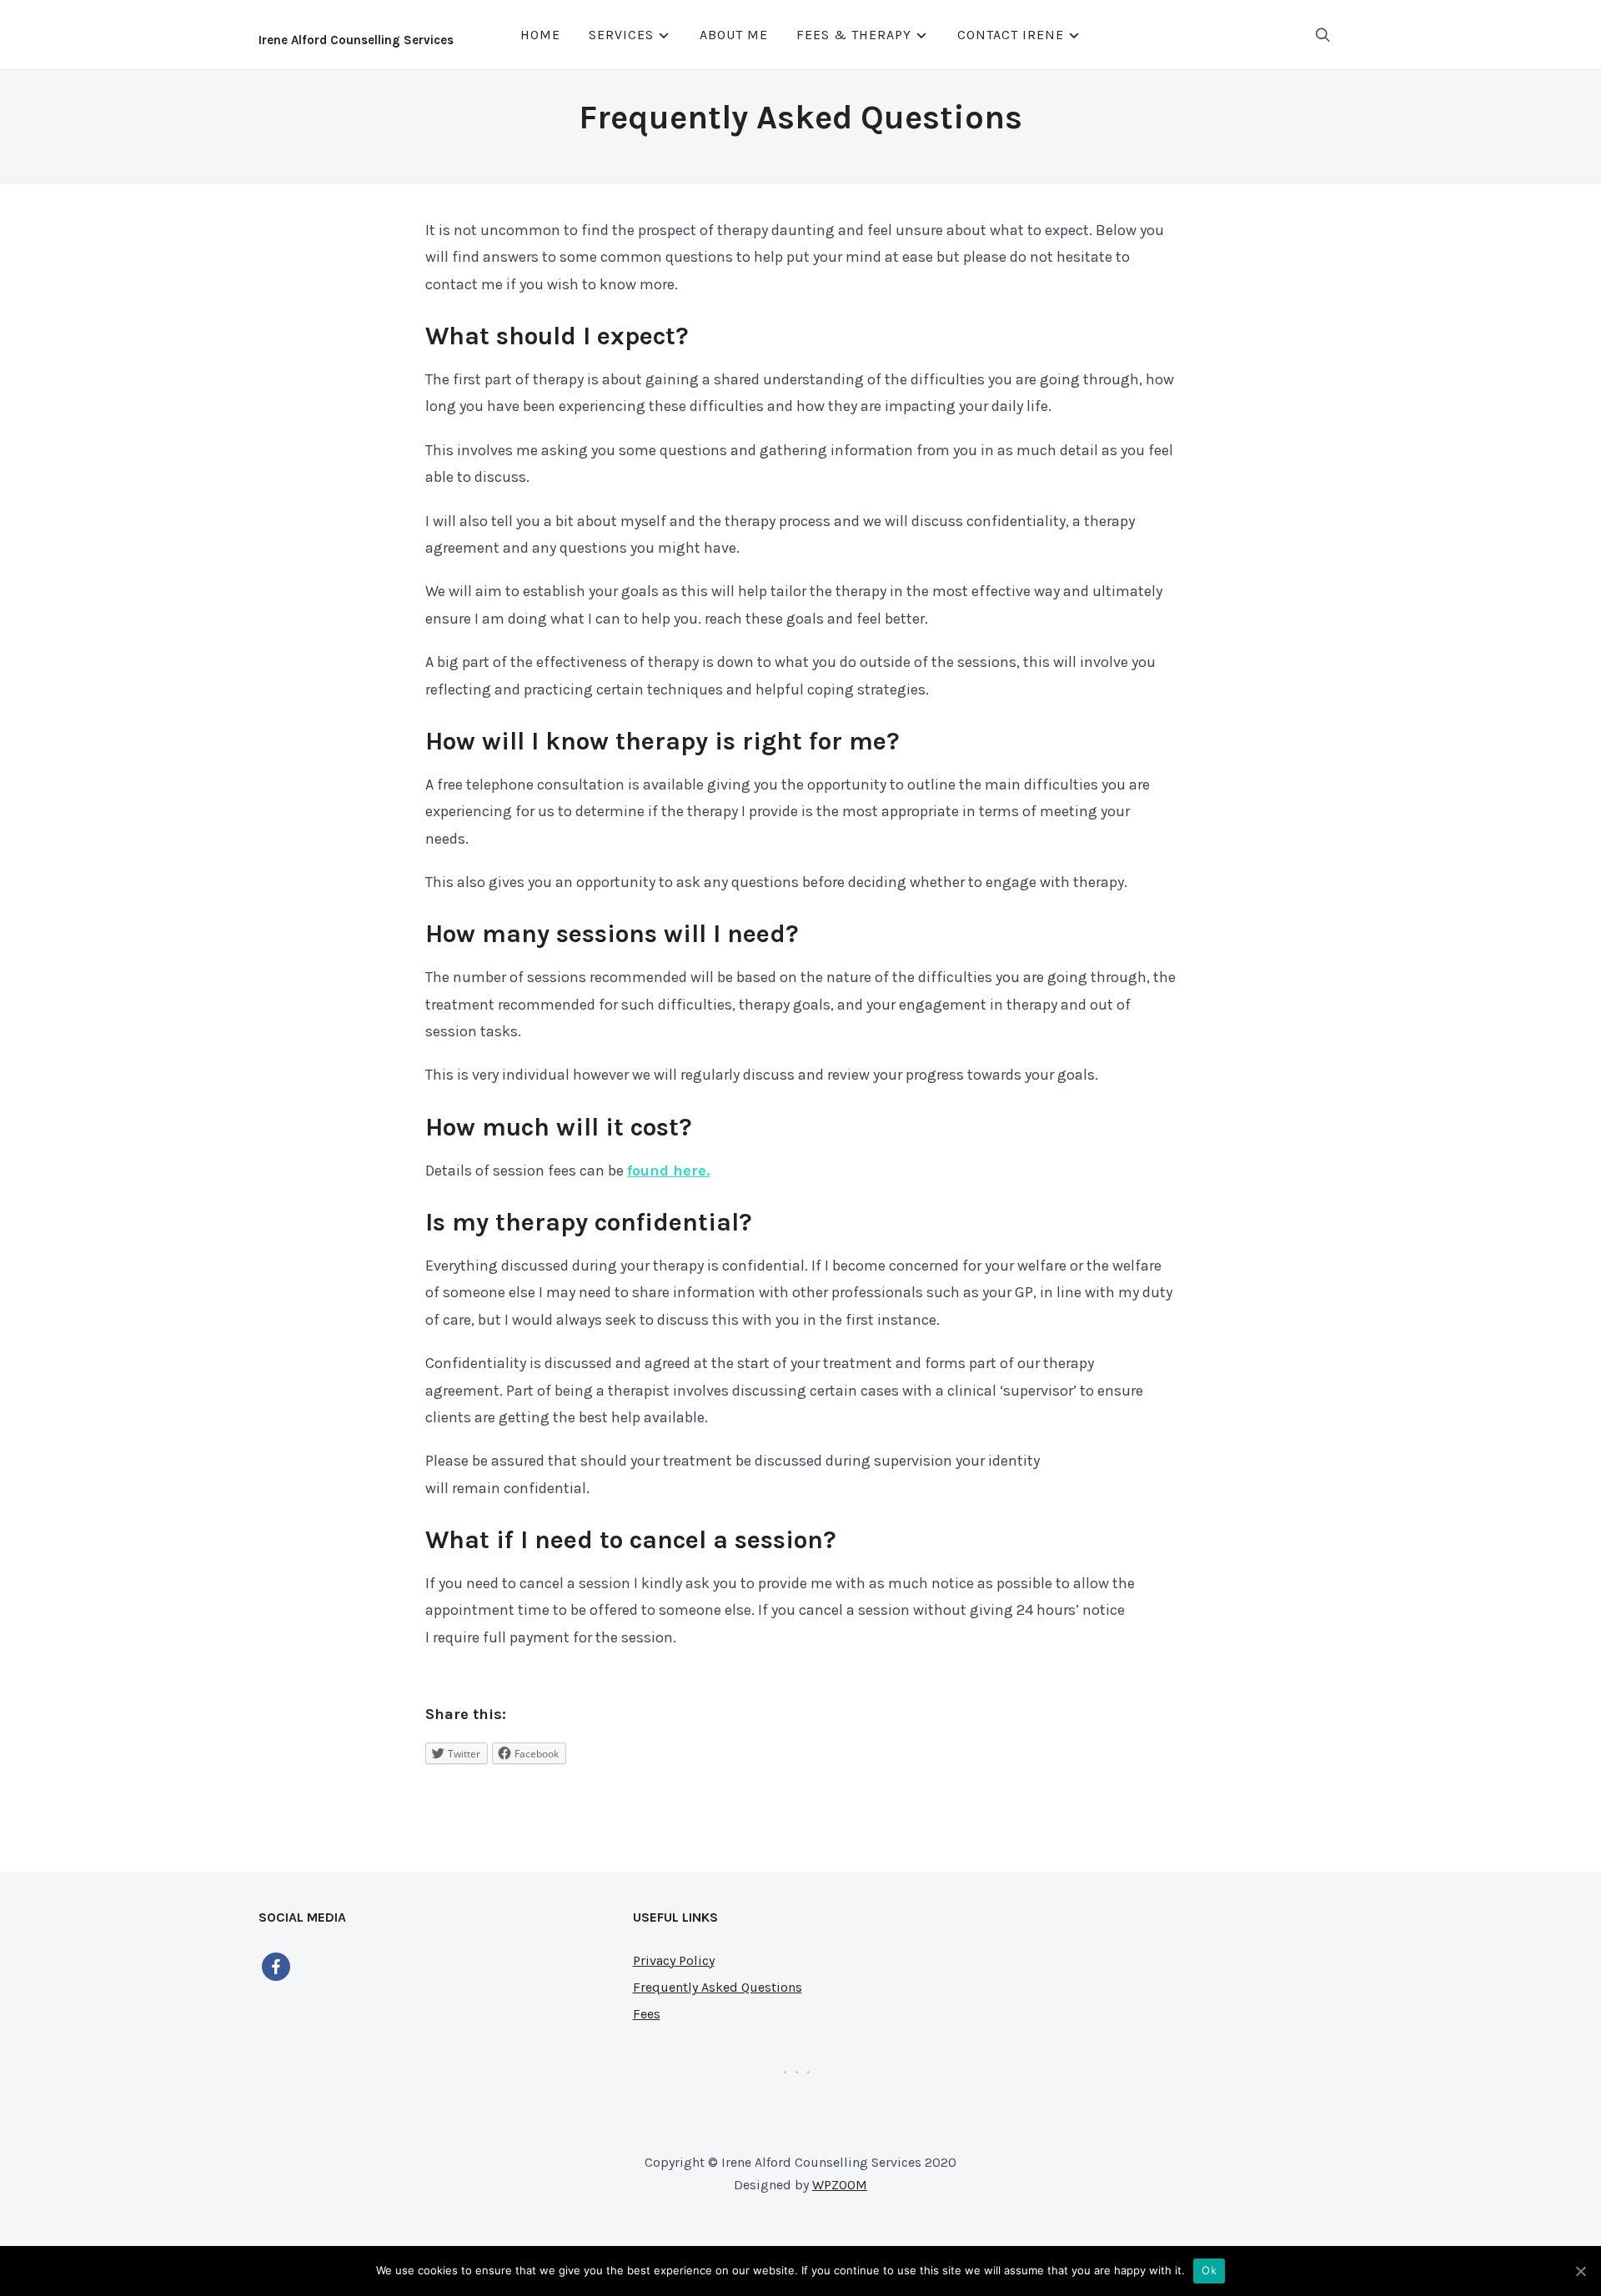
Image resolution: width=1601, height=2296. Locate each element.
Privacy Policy (674, 1960)
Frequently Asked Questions (718, 1987)
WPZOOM (840, 2185)
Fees (647, 2014)
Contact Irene (1011, 35)
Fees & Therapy (854, 35)
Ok (1209, 2270)
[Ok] (1580, 2271)
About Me (734, 35)
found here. (668, 1171)
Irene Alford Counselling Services (356, 40)
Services (621, 35)
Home (540, 35)
